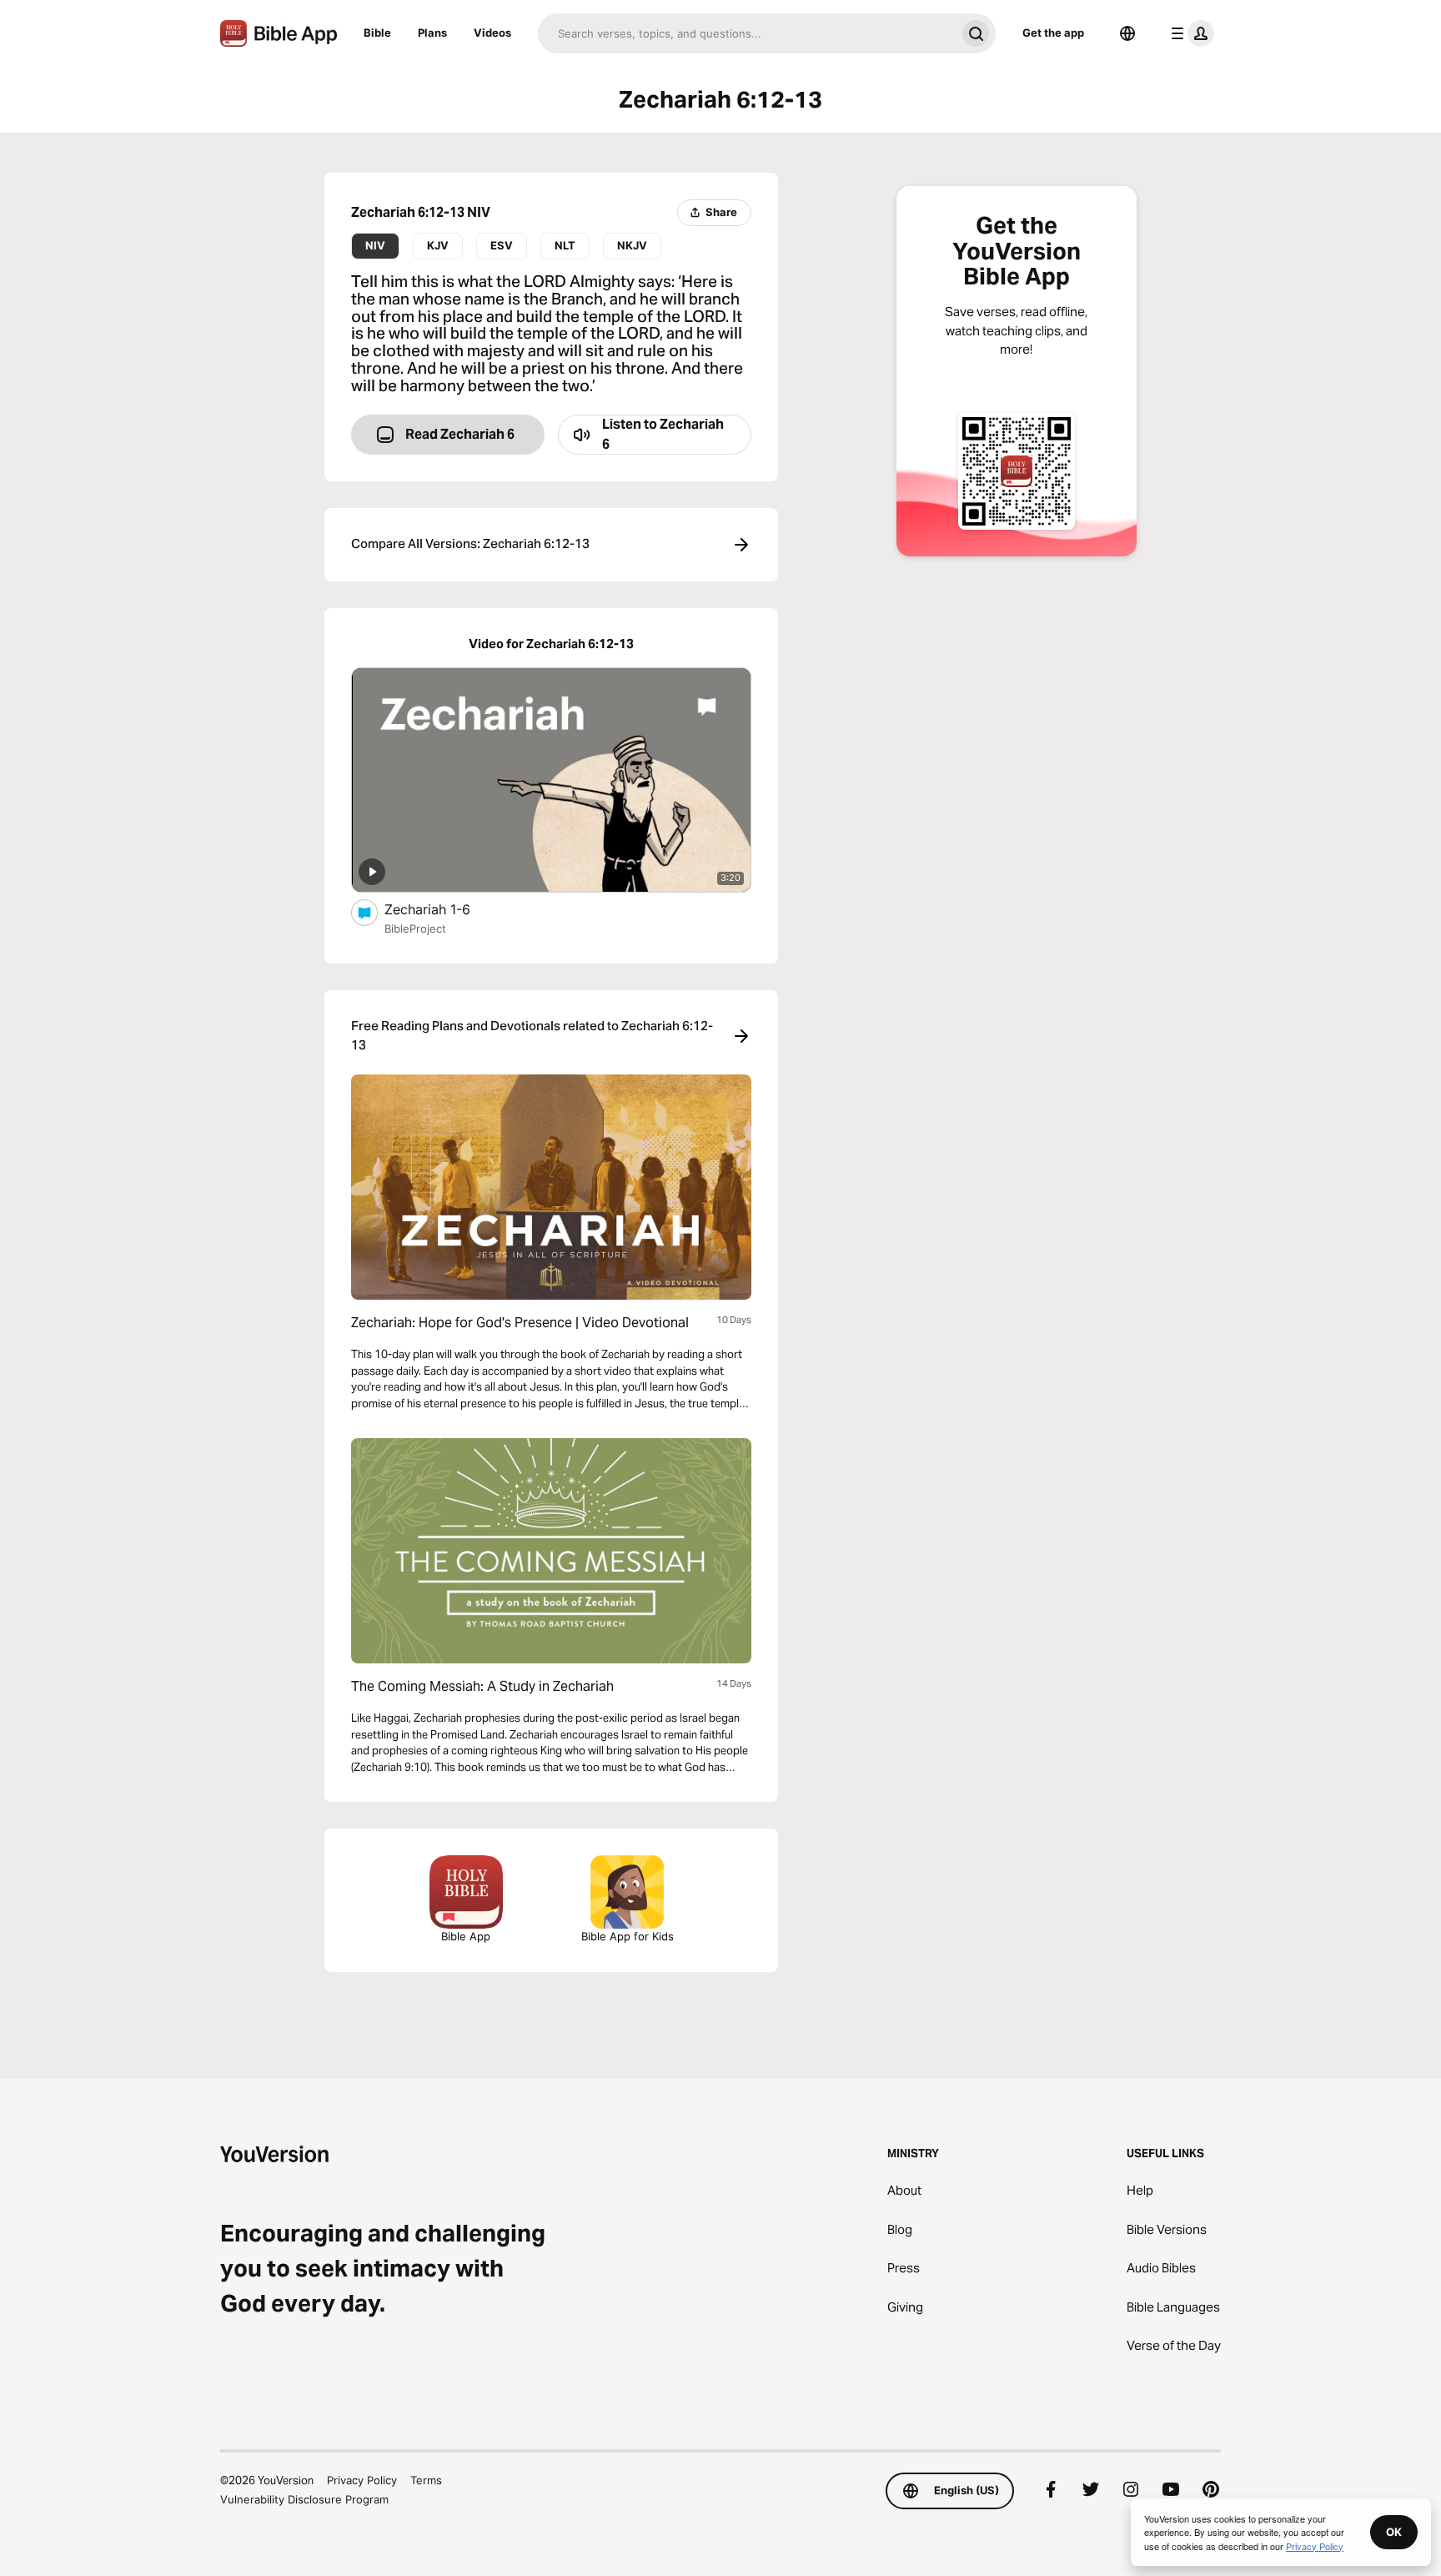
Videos (492, 33)
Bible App (466, 1936)
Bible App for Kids (628, 1936)
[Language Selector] (1127, 33)
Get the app (1053, 33)
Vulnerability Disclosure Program (304, 2499)
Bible (377, 33)
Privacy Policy (362, 2480)
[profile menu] (1189, 33)
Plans (432, 33)
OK (1394, 2532)
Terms (426, 2480)
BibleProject (415, 928)
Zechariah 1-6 (445, 909)
